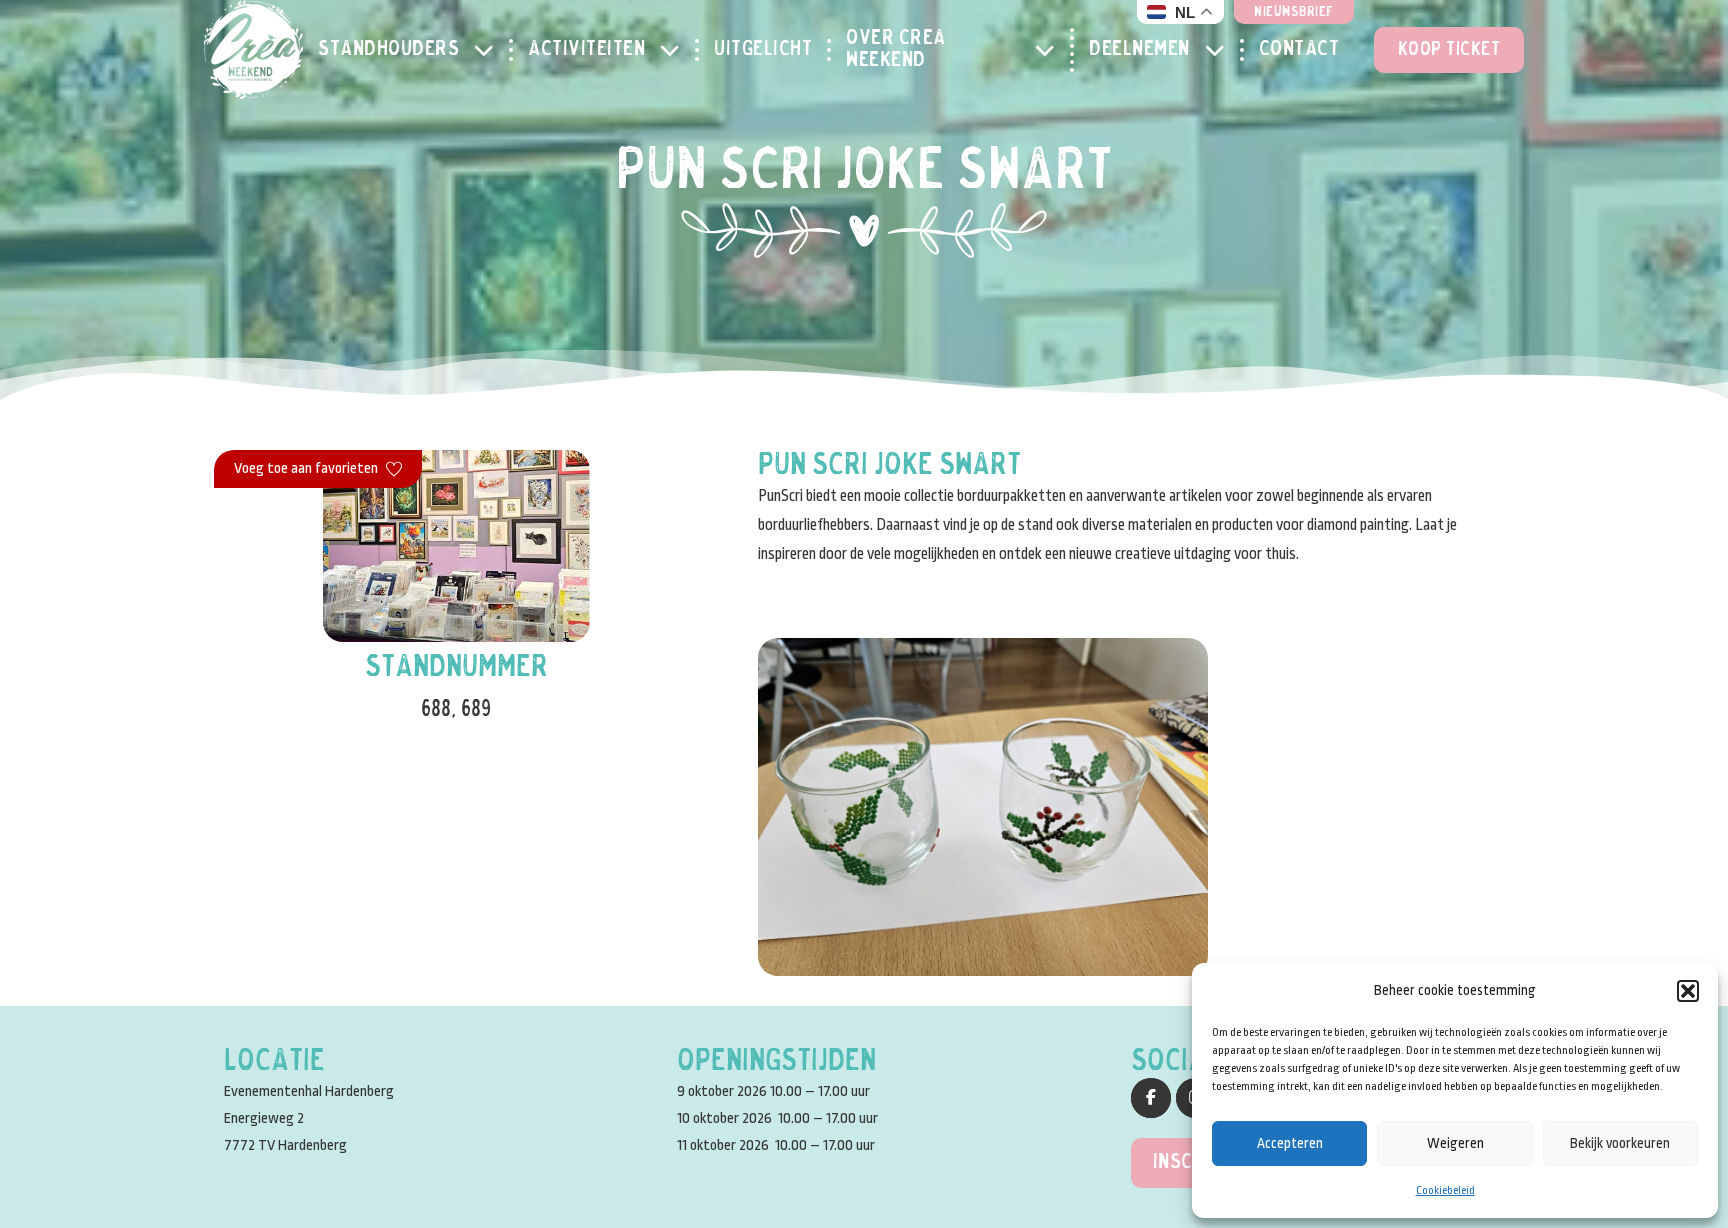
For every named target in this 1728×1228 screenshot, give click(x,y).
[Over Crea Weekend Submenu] (1052, 50)
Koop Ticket (1449, 50)
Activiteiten (586, 50)
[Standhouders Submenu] (491, 50)
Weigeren (1455, 1143)
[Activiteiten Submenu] (677, 50)
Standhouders (388, 50)
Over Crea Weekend (896, 50)
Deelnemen (1139, 50)
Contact (1299, 50)
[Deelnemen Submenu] (1222, 50)
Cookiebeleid (1445, 1190)
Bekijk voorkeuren (1620, 1143)
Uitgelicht (763, 50)
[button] (1688, 991)
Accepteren (1290, 1143)
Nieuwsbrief (1294, 12)
